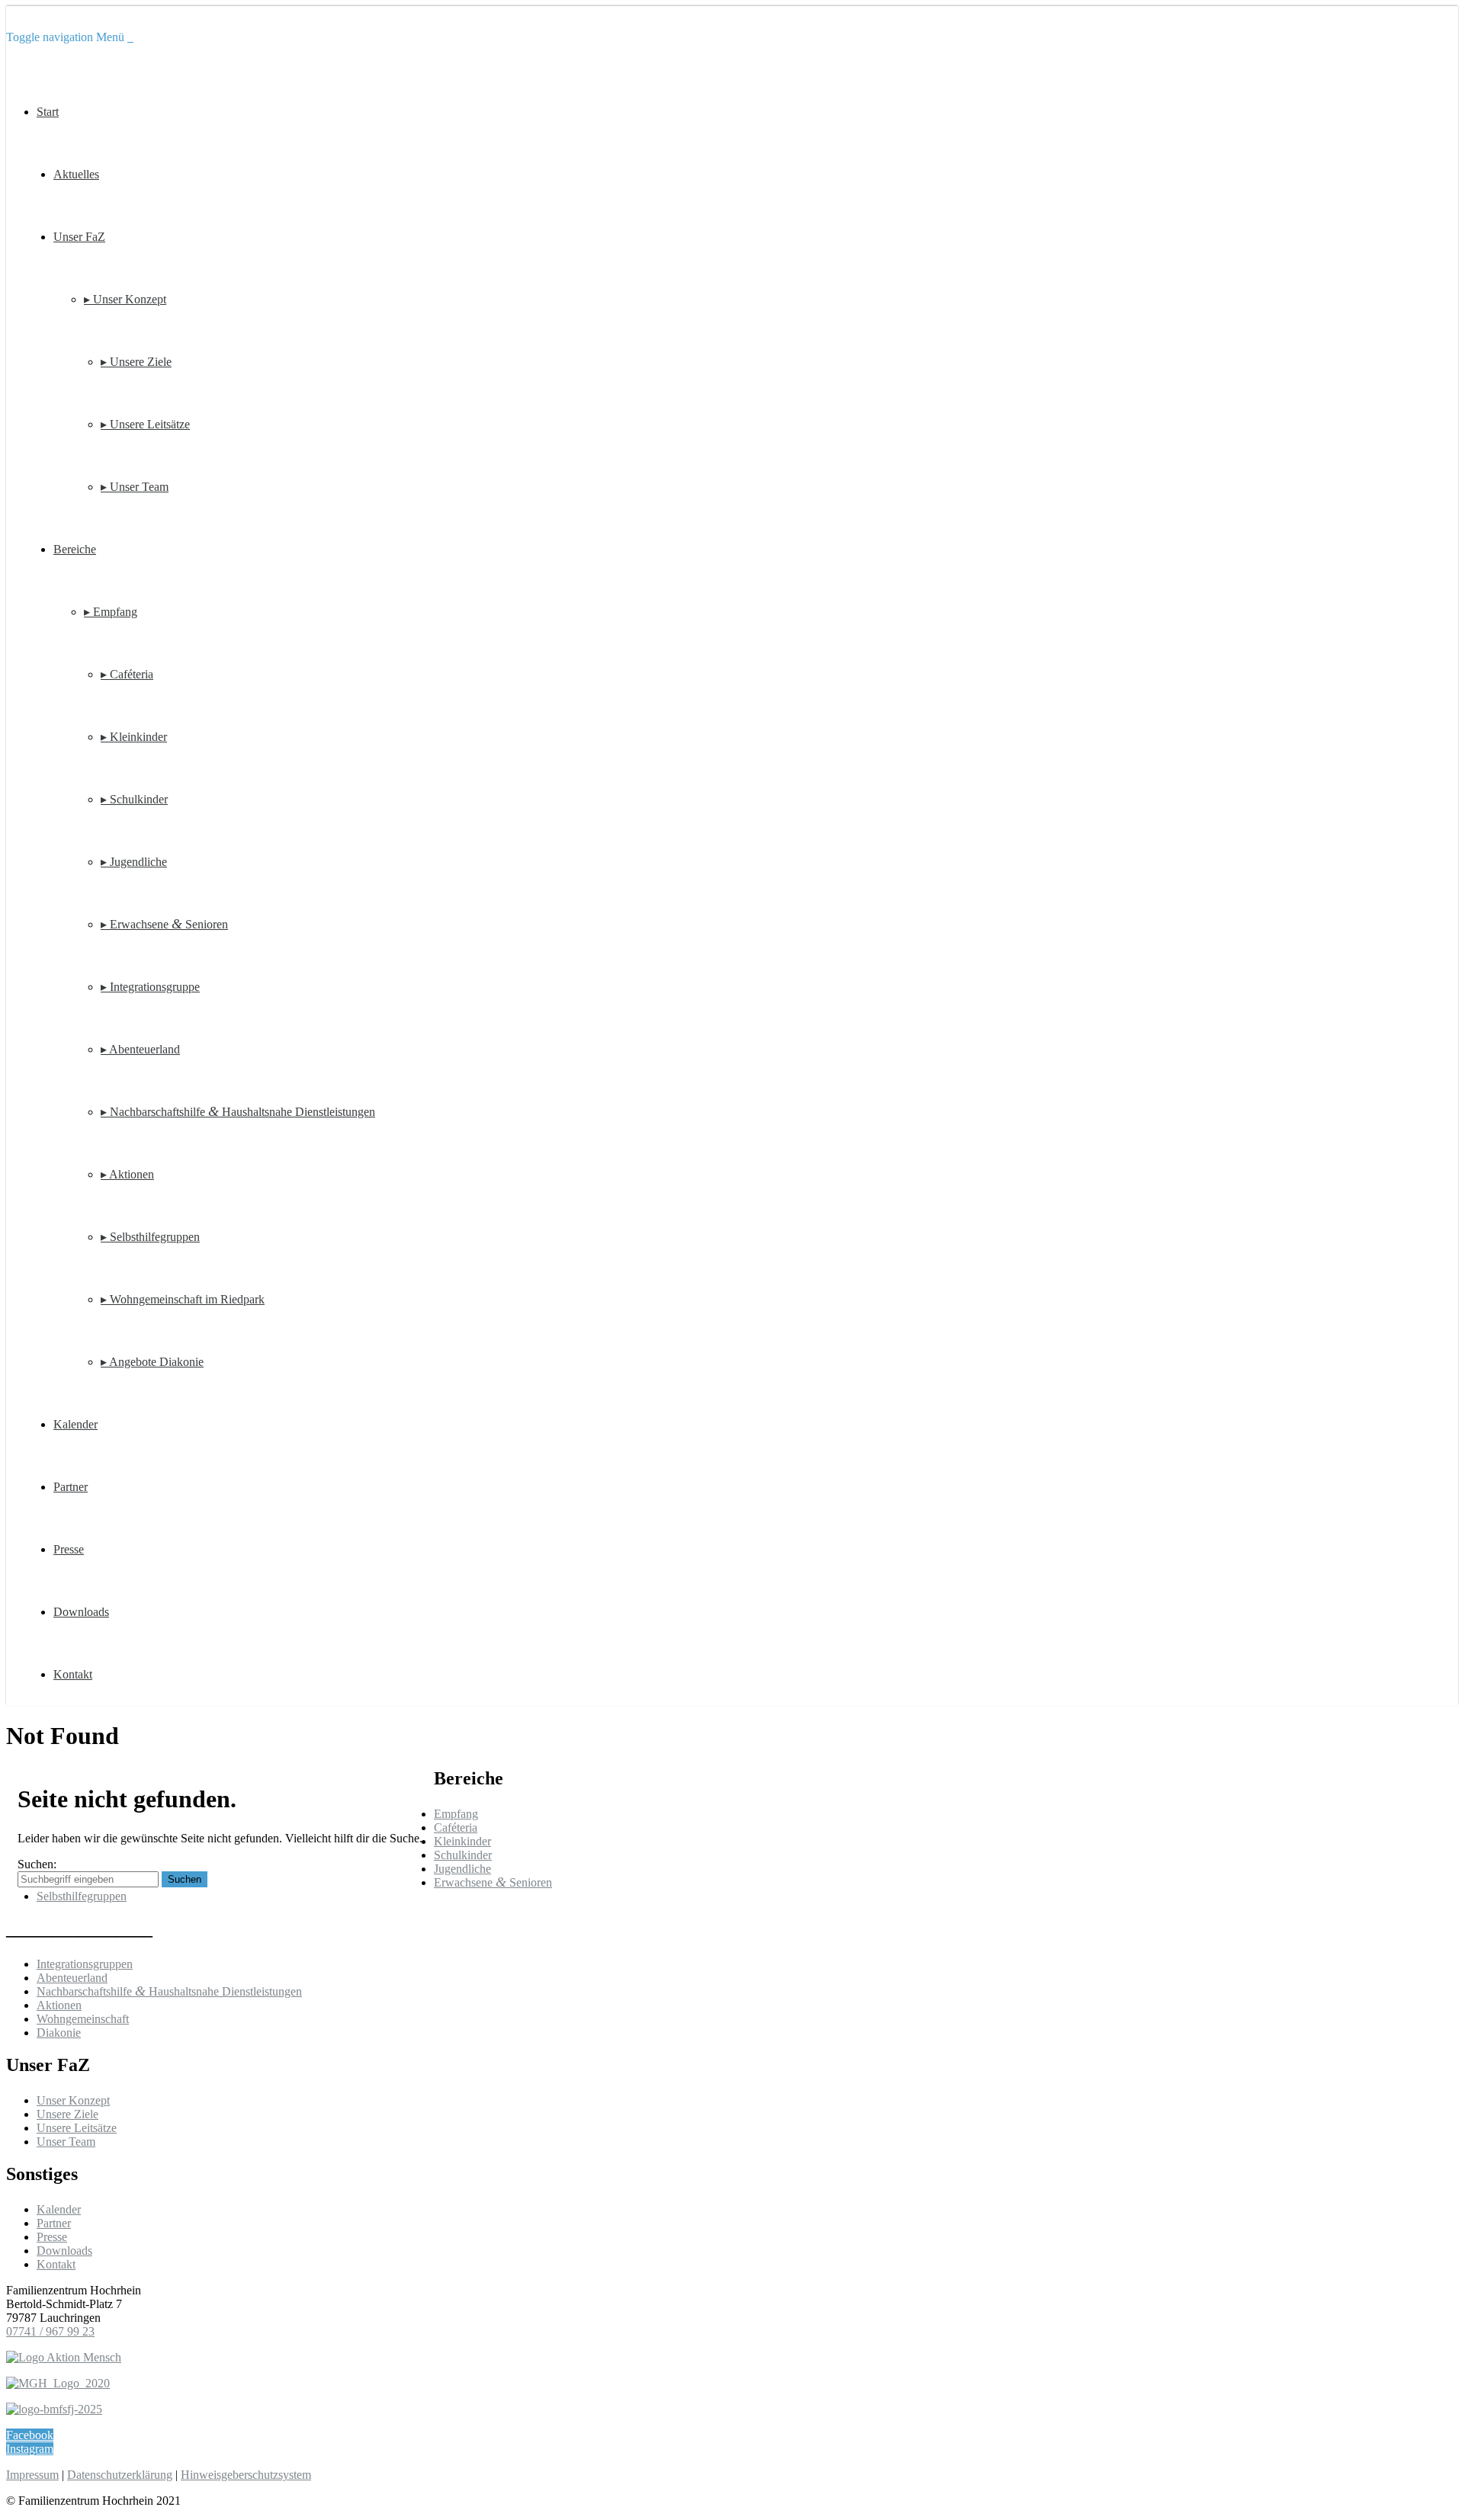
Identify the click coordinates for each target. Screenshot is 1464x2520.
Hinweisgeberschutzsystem (246, 2475)
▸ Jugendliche (134, 862)
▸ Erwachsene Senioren (164, 924)
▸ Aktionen (127, 1174)
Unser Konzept (73, 2100)
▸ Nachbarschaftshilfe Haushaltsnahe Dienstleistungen (238, 1112)
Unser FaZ (79, 237)
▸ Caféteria (127, 674)
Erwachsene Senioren (493, 1882)
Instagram (30, 2449)
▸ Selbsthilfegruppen (150, 1237)
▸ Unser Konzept (125, 299)
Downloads (81, 1612)
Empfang (456, 1814)
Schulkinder (463, 1855)
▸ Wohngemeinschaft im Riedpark (183, 1299)
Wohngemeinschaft (83, 2019)
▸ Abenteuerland (140, 1049)
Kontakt (73, 1674)
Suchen (185, 1879)
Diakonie (59, 2033)
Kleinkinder (462, 1841)
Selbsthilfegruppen (82, 1896)
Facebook (30, 2435)
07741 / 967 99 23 (50, 2331)
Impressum (32, 2475)
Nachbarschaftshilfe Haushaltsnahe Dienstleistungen (169, 1991)
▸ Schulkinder (134, 799)
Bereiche (75, 549)
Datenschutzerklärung (120, 2475)
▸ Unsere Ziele (136, 362)
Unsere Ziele (67, 2114)
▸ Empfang (111, 612)
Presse (69, 1549)
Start (48, 112)
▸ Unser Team (135, 487)
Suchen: (37, 1864)
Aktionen (59, 2005)
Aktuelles (76, 174)
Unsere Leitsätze (77, 2128)
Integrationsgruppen (85, 1964)
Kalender (75, 1424)
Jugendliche (462, 1869)
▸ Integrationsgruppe (150, 987)
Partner (71, 1487)
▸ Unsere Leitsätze (145, 424)
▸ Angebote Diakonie (152, 1362)
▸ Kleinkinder (134, 737)
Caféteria (456, 1827)
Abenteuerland (72, 1978)
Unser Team (66, 2142)
